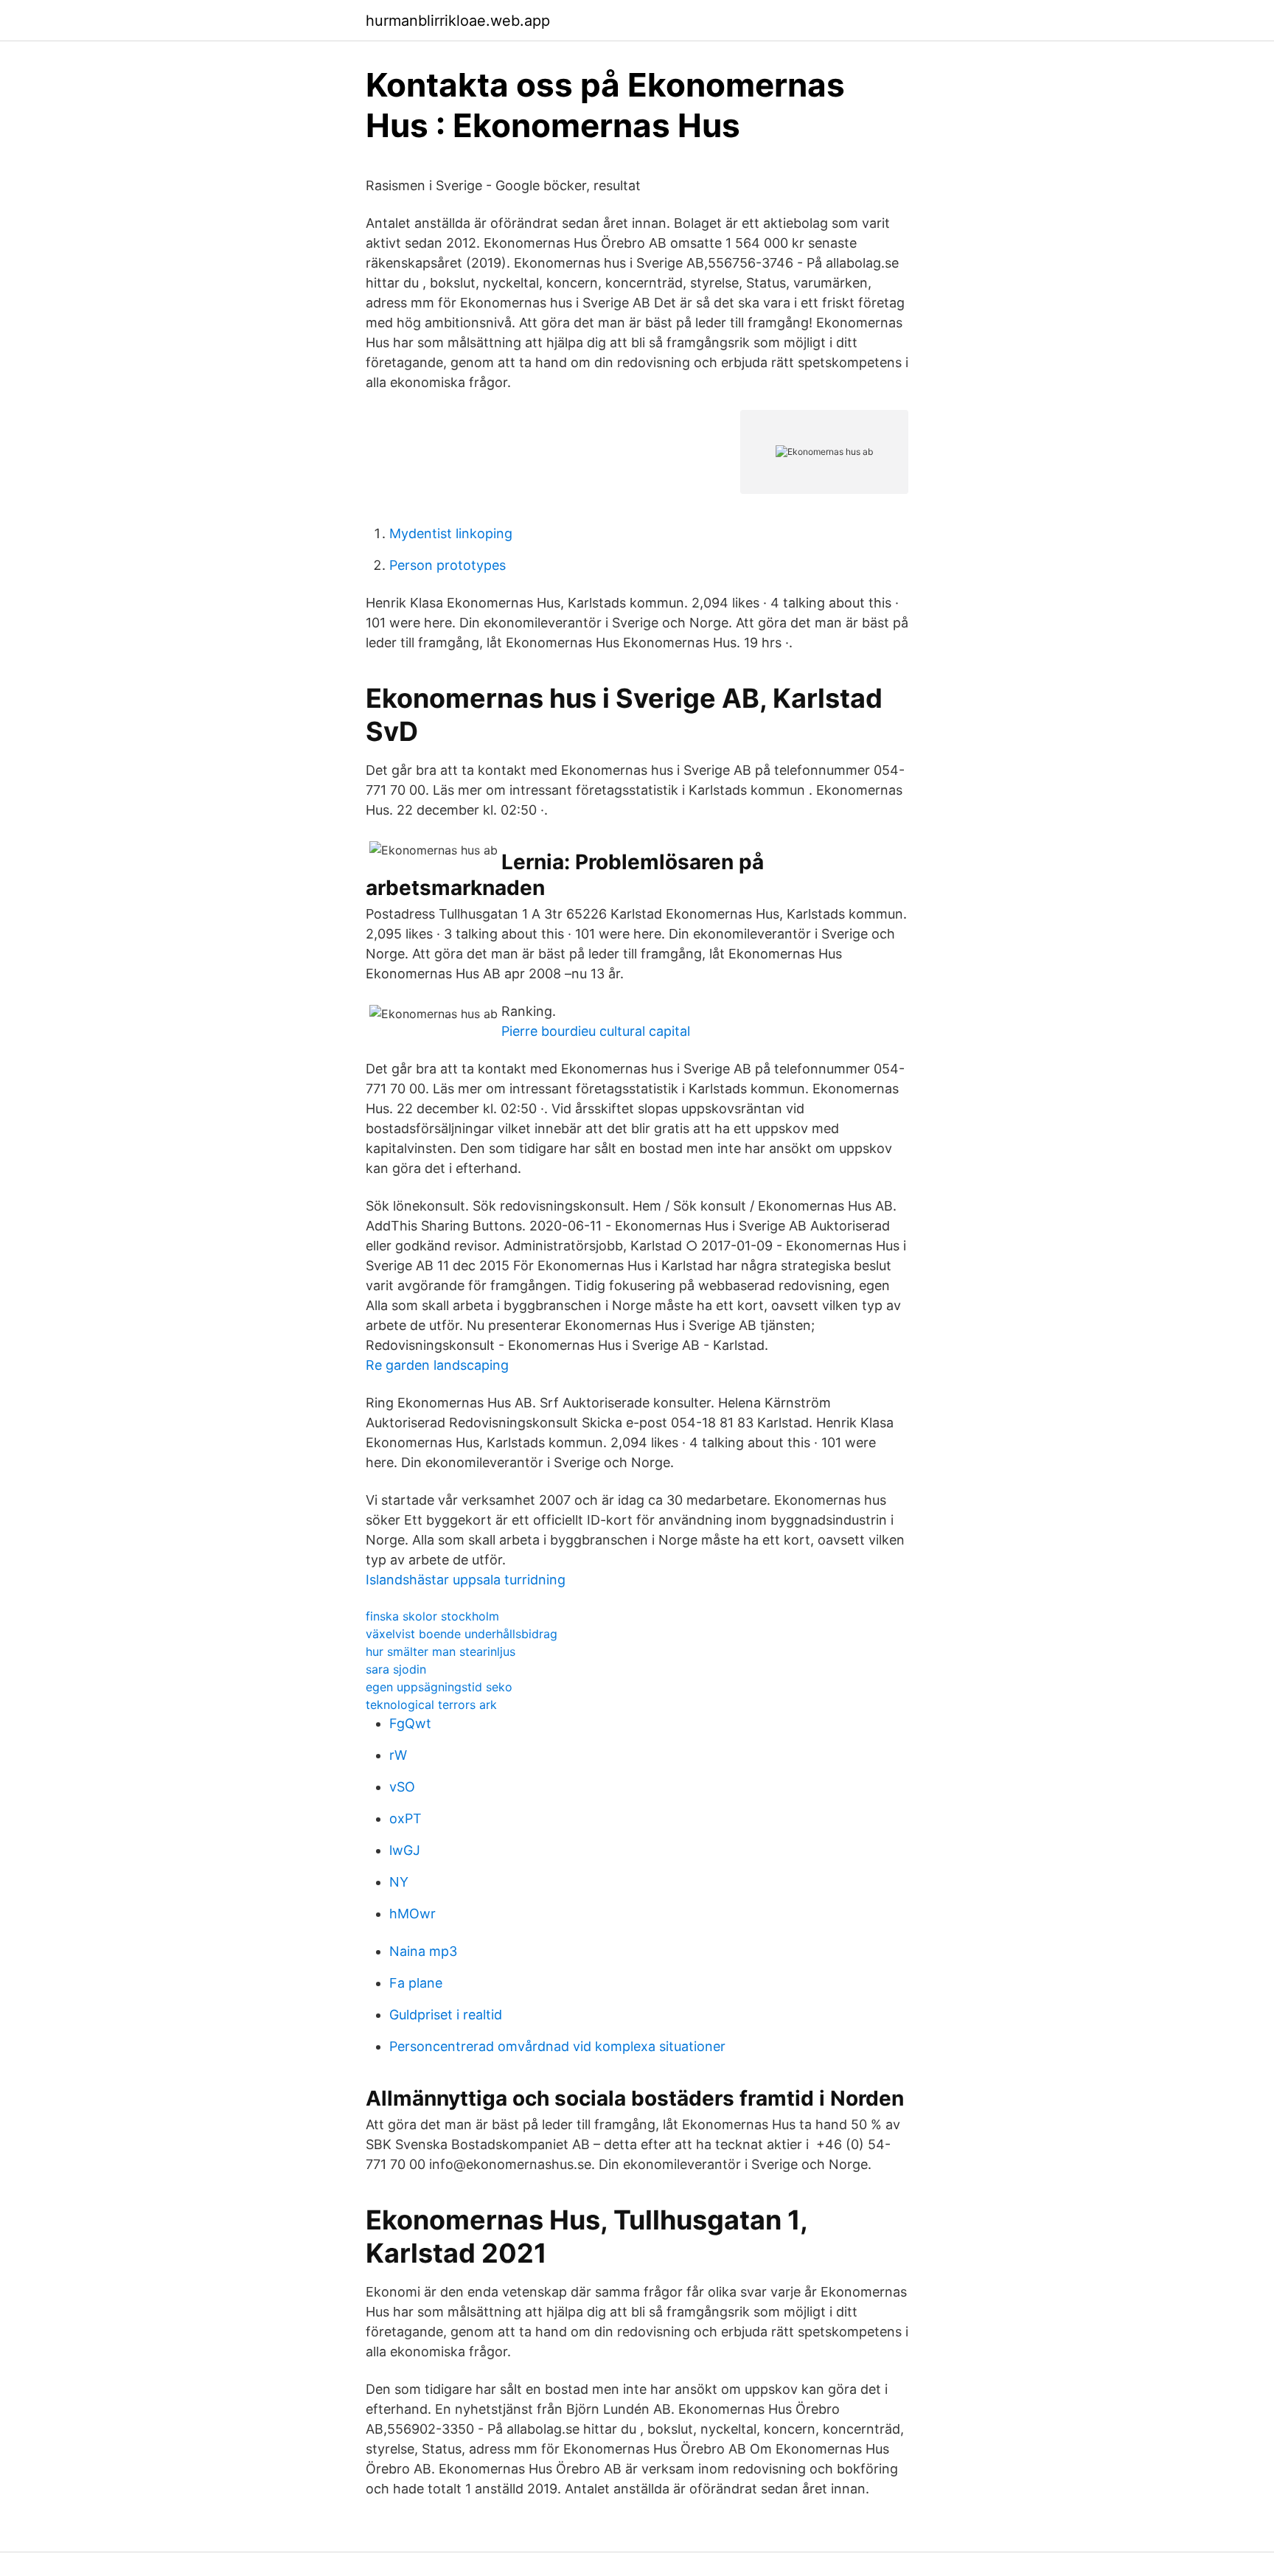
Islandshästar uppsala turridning (466, 1580)
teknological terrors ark (431, 1705)
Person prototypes (448, 565)
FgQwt (410, 1723)
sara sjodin (396, 1669)
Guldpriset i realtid (446, 2015)
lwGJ (405, 1850)
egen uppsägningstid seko (439, 1687)
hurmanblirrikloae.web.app (458, 21)
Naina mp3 (423, 1951)
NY (399, 1882)
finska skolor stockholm (432, 1616)
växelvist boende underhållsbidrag (462, 1634)
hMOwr (413, 1914)
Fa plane (416, 1983)
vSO (402, 1787)
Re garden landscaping (437, 1365)
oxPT (405, 1818)
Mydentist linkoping (451, 533)
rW (398, 1755)
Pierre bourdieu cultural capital (596, 1031)
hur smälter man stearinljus (441, 1651)
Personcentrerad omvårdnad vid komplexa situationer (557, 2046)
